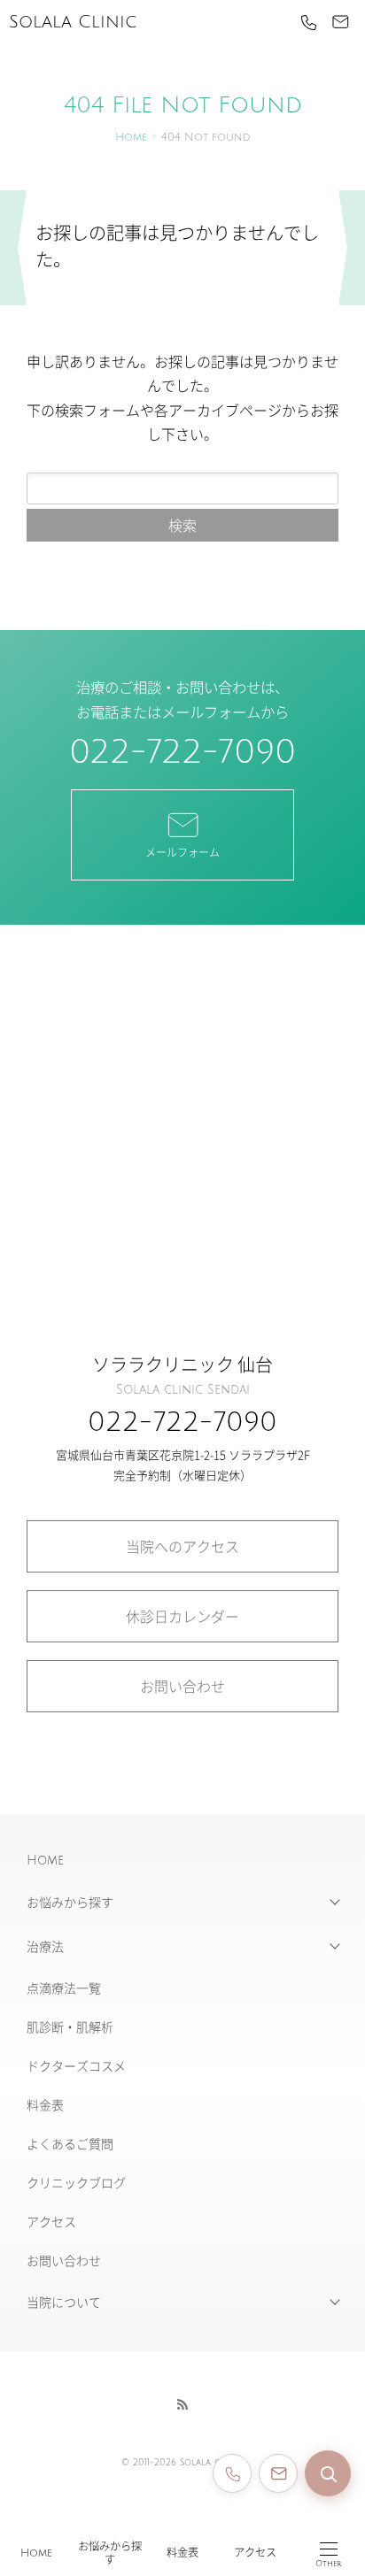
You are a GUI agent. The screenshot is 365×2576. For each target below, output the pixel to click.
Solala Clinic (73, 22)
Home (36, 2553)
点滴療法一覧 (64, 1988)
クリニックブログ (76, 2182)
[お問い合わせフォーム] (278, 2473)
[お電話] (308, 22)
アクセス (255, 2553)
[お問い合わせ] (340, 22)
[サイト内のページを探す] (328, 2473)
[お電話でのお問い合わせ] (232, 2473)
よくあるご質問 (70, 2143)
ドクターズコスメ (76, 2065)
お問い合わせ (182, 1686)
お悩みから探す (110, 2553)
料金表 (182, 2553)
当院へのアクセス (182, 1546)
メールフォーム (182, 852)
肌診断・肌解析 (70, 2026)
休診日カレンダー (182, 1616)
